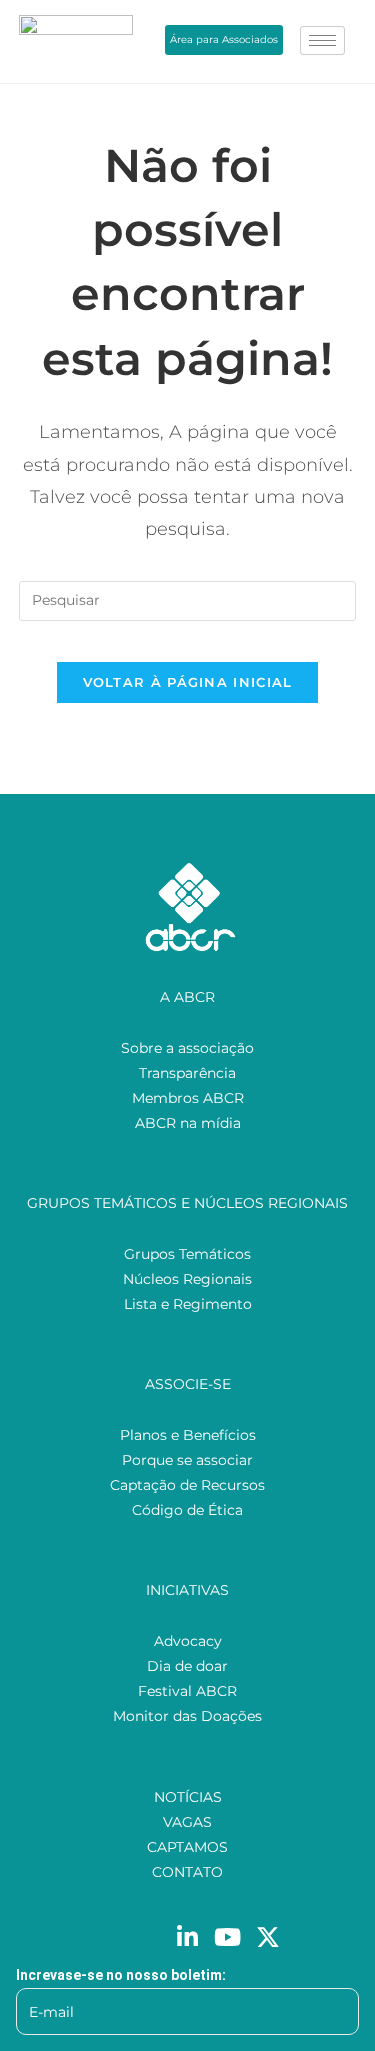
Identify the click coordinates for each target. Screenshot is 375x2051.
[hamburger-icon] (322, 40)
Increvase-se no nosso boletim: (121, 1975)
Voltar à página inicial (188, 682)
